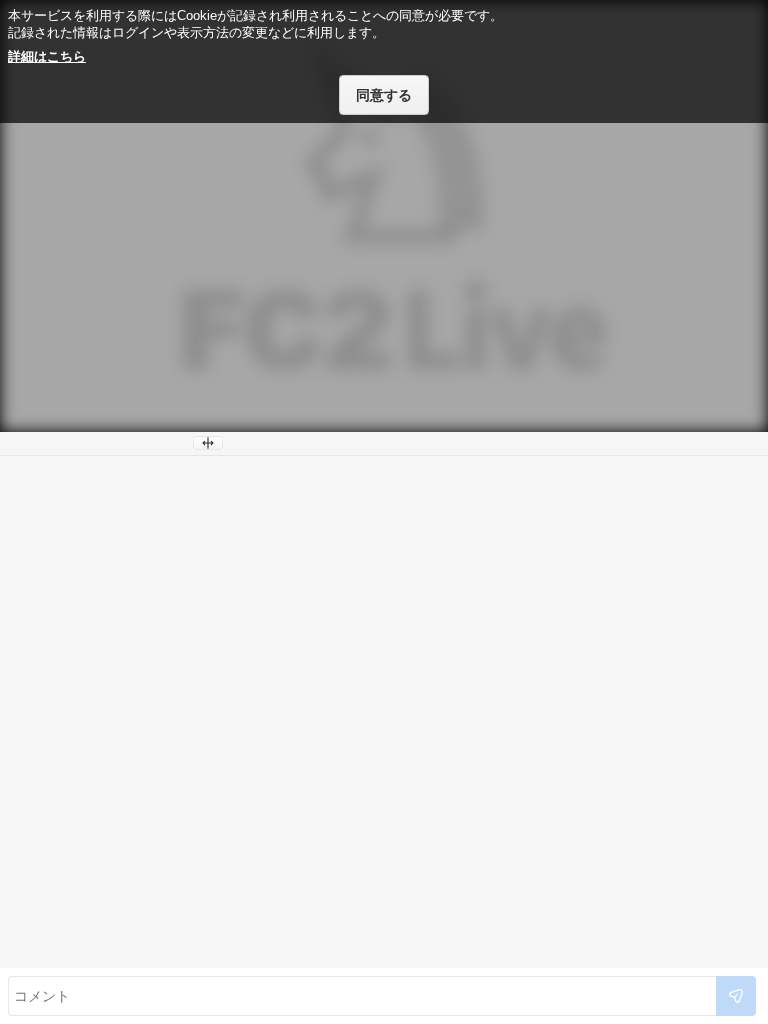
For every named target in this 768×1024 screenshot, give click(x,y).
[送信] (736, 996)
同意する (384, 95)
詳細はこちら (47, 56)
